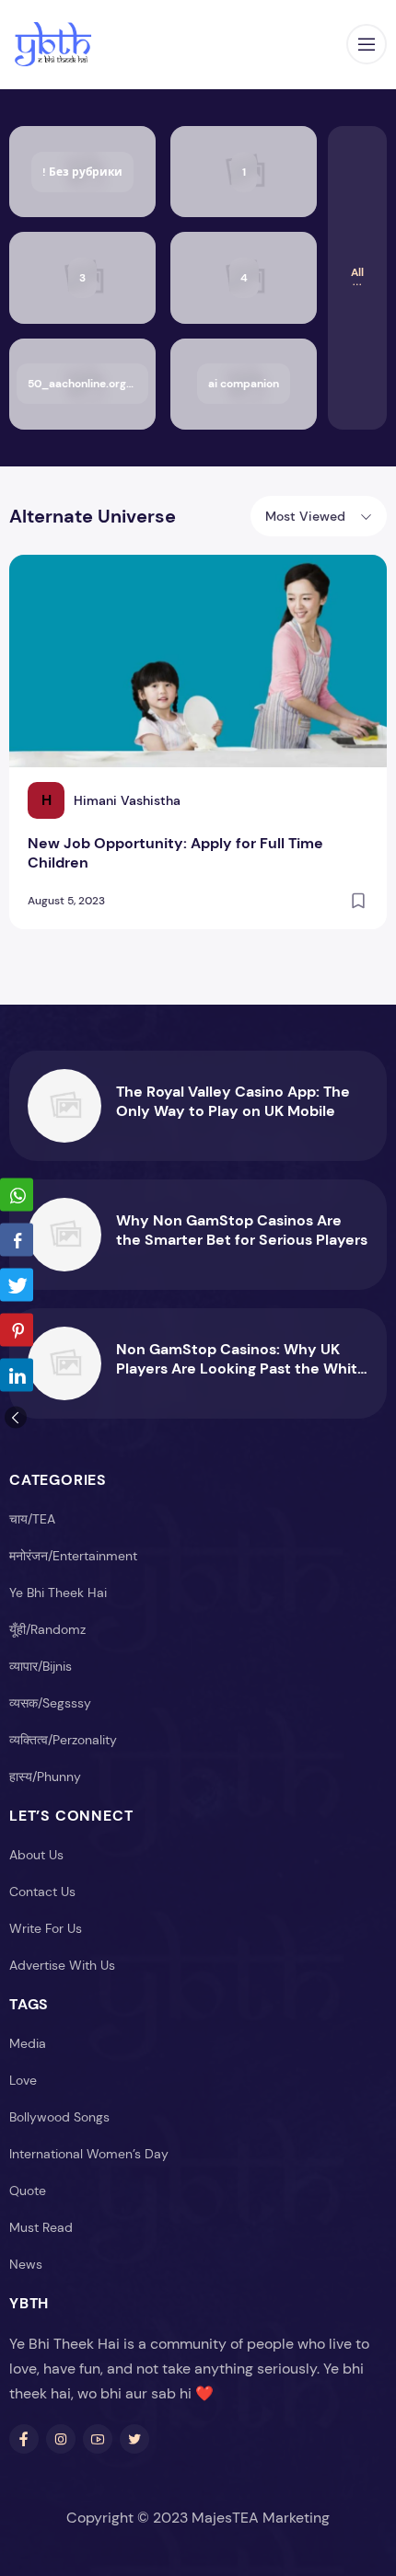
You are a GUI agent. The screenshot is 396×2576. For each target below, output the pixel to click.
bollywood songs (59, 2117)
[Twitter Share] (17, 1285)
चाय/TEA (32, 1519)
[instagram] (61, 2439)
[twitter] (134, 2439)
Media (28, 2043)
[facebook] (24, 2439)
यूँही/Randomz (47, 1629)
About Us (36, 1855)
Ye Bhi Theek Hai (58, 1593)
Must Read (41, 2227)
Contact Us (42, 1892)
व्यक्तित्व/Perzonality (63, 1740)
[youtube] (98, 2439)
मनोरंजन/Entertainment (73, 1556)
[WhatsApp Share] (17, 1195)
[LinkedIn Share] (17, 1375)
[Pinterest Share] (17, 1330)
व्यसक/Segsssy (50, 1703)
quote (28, 2191)
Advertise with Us (62, 1965)
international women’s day (89, 2154)
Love (23, 2080)
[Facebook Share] (17, 1240)
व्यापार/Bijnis (41, 1666)
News (26, 2264)
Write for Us (46, 1928)
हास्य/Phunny (45, 1777)
